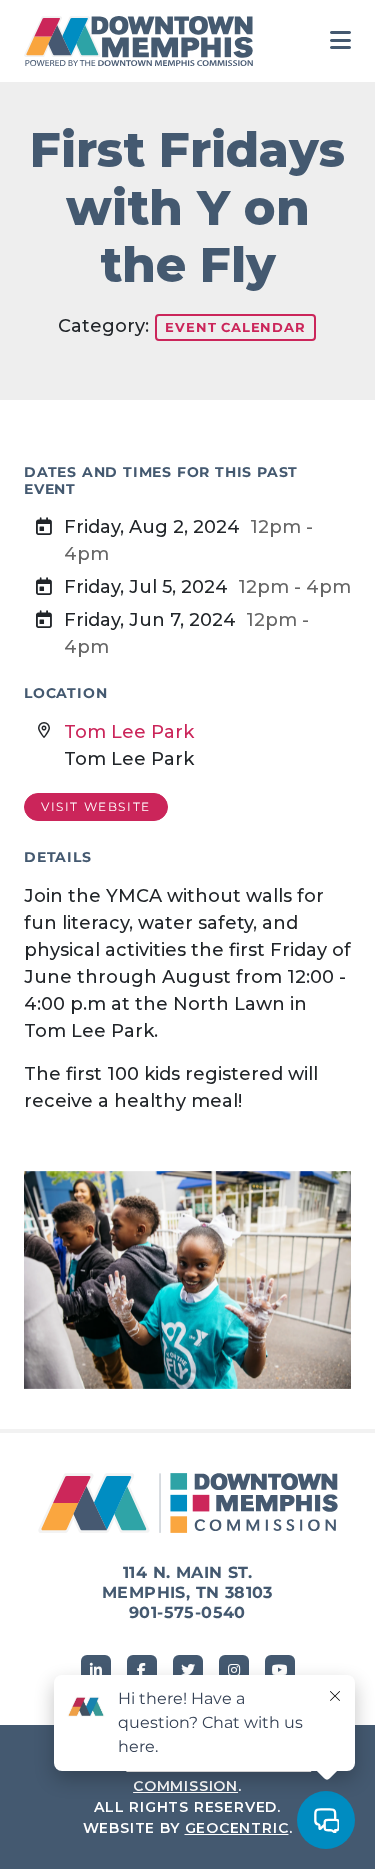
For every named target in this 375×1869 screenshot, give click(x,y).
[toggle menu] (340, 41)
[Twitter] (188, 1670)
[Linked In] (96, 1670)
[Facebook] (142, 1670)
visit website (96, 806)
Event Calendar (235, 327)
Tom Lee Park (129, 732)
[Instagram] (234, 1670)
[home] (144, 41)
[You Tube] (280, 1670)
